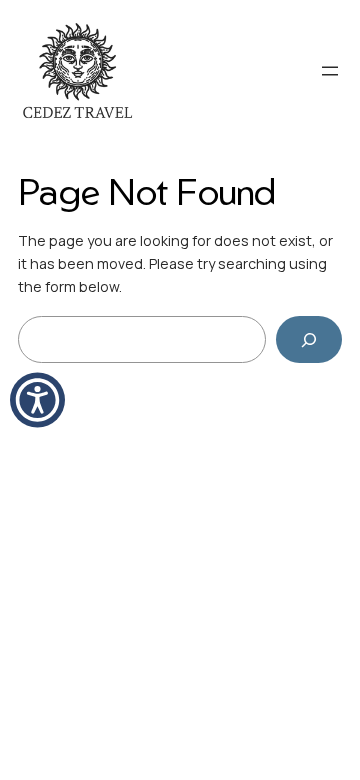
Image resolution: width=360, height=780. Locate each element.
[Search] (309, 339)
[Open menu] (330, 71)
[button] (37, 400)
